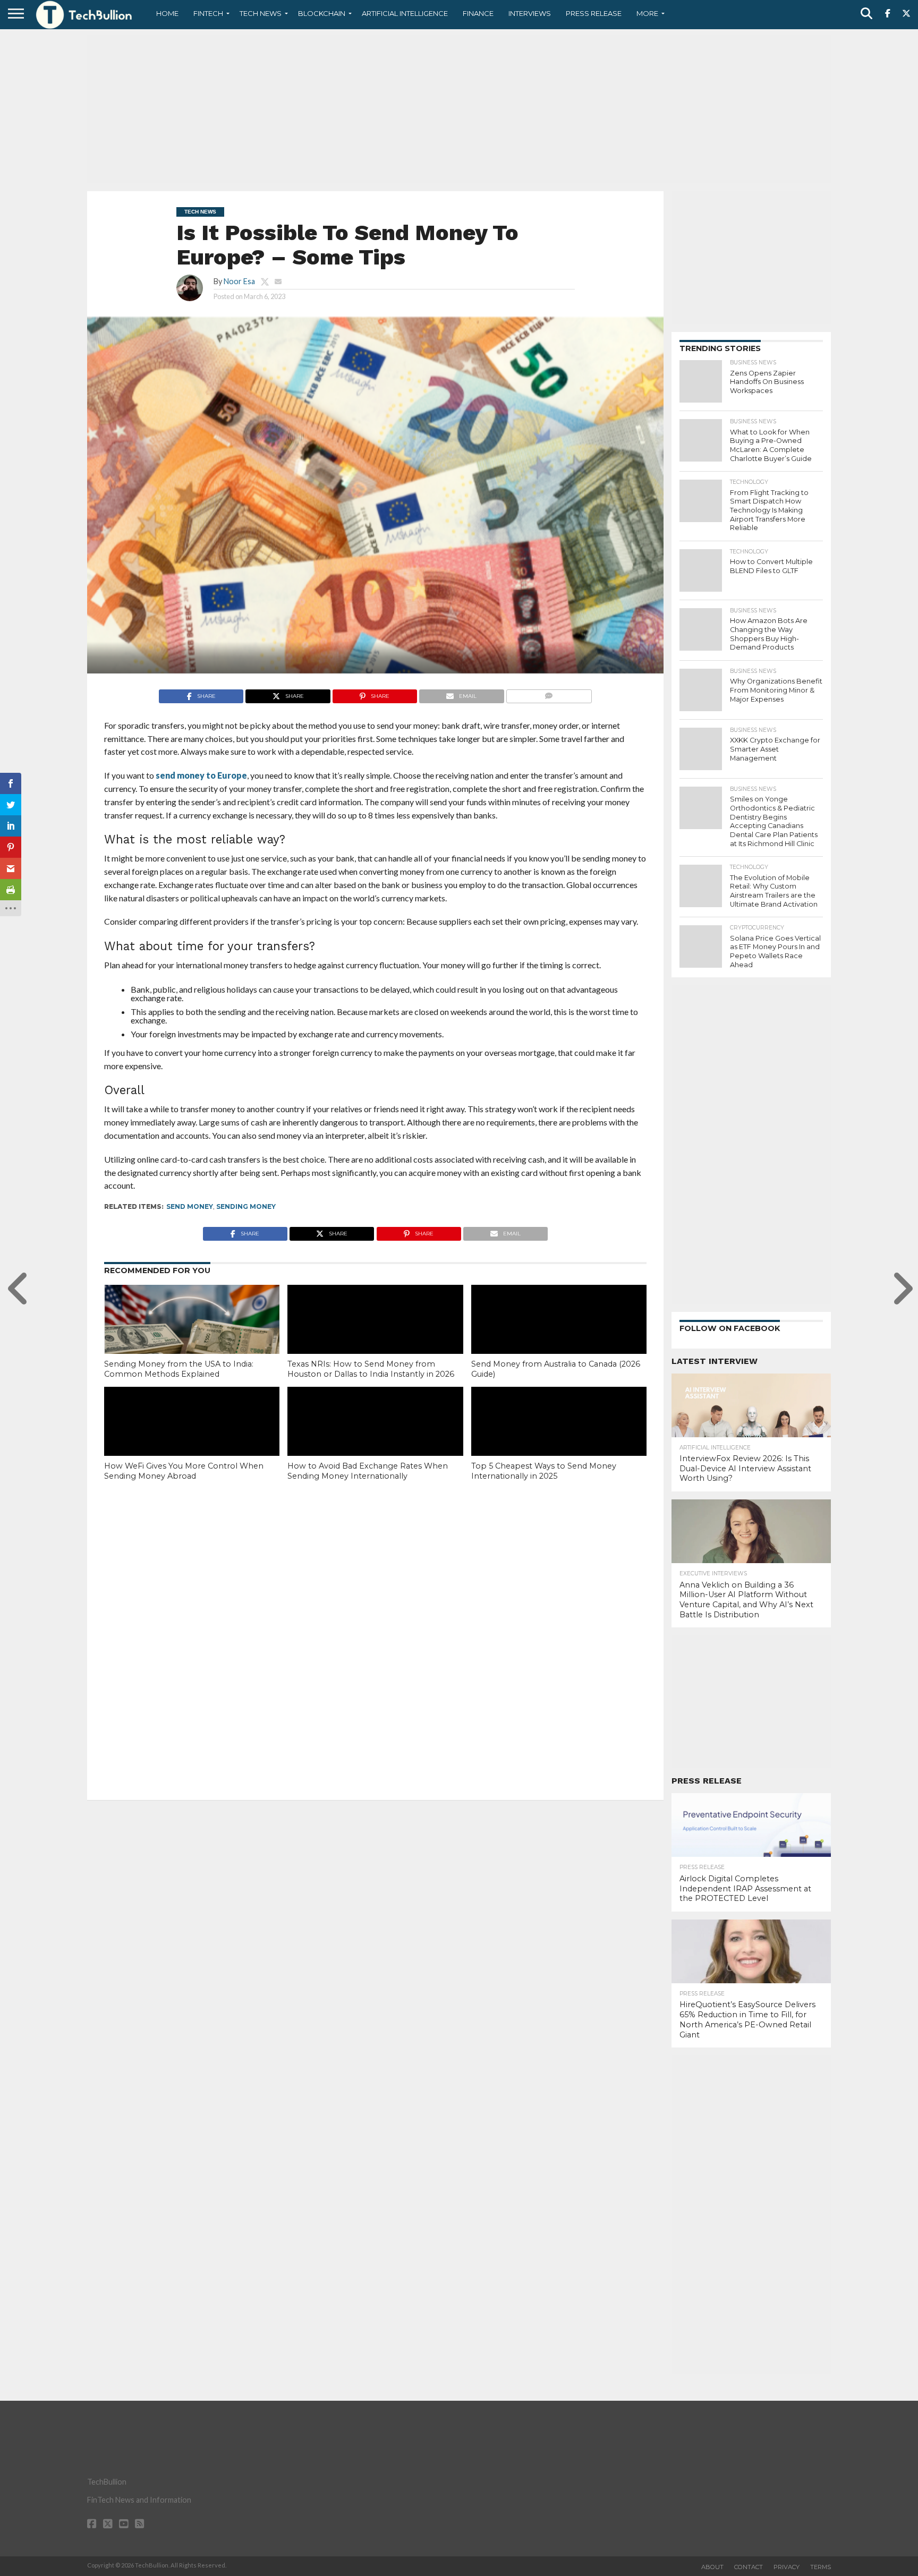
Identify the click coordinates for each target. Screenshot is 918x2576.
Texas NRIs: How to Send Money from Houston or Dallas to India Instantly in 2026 (371, 1369)
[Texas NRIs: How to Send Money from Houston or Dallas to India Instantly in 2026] (375, 1337)
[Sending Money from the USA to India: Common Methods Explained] (192, 1337)
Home (167, 13)
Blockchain (322, 13)
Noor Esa (239, 281)
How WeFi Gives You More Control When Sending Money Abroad (184, 1471)
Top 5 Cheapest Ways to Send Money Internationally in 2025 (544, 1471)
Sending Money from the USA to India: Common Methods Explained (179, 1369)
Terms (821, 2567)
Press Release (594, 13)
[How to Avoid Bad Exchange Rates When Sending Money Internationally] (375, 1439)
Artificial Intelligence (405, 13)
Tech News (261, 13)
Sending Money (246, 1206)
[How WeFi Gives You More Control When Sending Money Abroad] (192, 1439)
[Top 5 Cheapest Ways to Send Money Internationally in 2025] (559, 1439)
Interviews (530, 13)
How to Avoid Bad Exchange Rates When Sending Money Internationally (368, 1471)
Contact (749, 2567)
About (712, 2567)
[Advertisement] (459, 109)
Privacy (787, 2567)
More (647, 13)
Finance (478, 13)
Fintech (208, 13)
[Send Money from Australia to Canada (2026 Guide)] (559, 1337)
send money (190, 1206)
